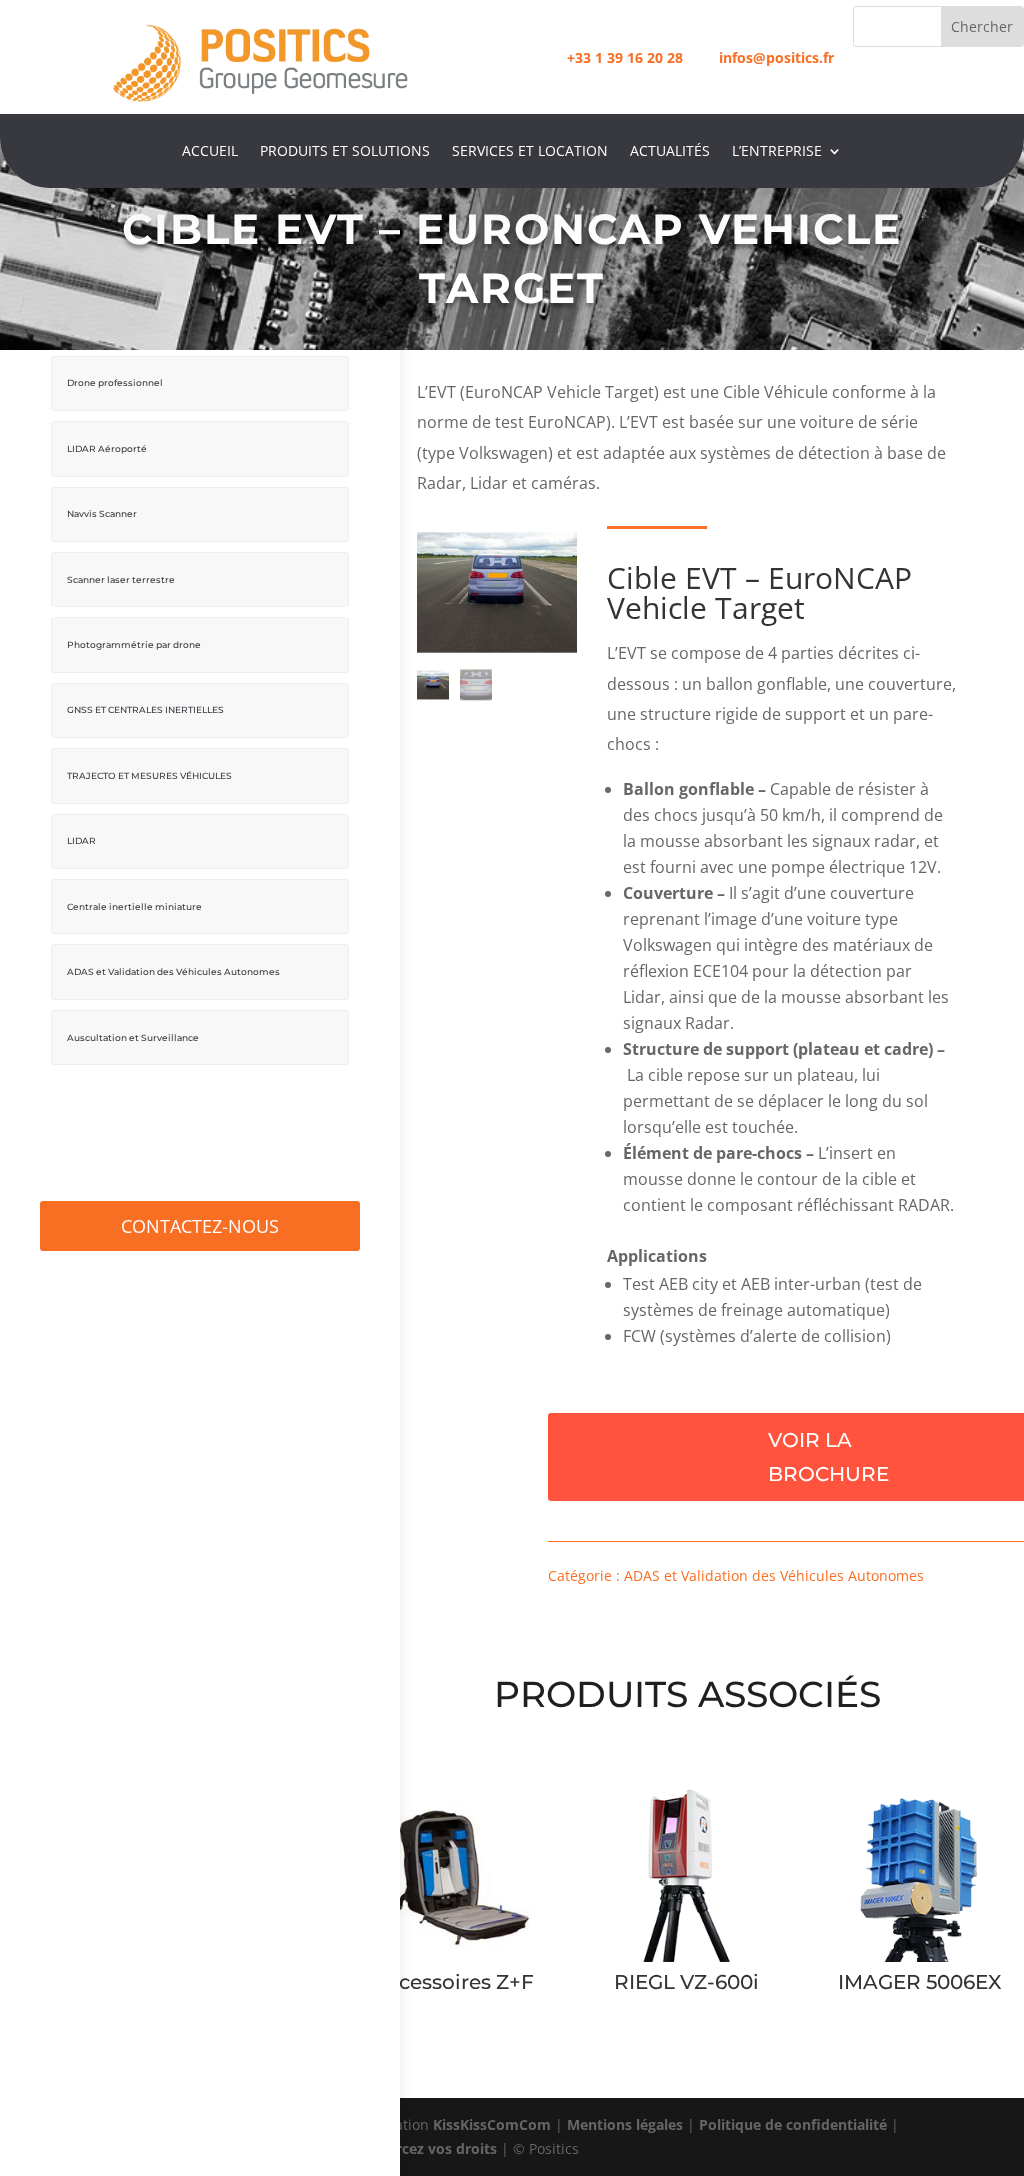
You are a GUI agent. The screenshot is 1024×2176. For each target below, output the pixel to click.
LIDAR (81, 840)
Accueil (210, 152)
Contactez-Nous (200, 1226)
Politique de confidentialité (793, 2124)
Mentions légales (625, 2124)
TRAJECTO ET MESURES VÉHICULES (149, 775)
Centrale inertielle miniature (134, 906)
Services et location (530, 152)
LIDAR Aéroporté (107, 448)
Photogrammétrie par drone (134, 644)
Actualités (670, 152)
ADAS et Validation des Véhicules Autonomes (173, 971)
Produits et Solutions (345, 152)
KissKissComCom (492, 2124)
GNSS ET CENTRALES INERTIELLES (145, 709)
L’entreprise (777, 152)
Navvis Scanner (102, 513)
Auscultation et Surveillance (133, 1037)
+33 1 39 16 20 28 (625, 57)
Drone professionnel (115, 382)
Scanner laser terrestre (121, 579)
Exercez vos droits (434, 2148)
